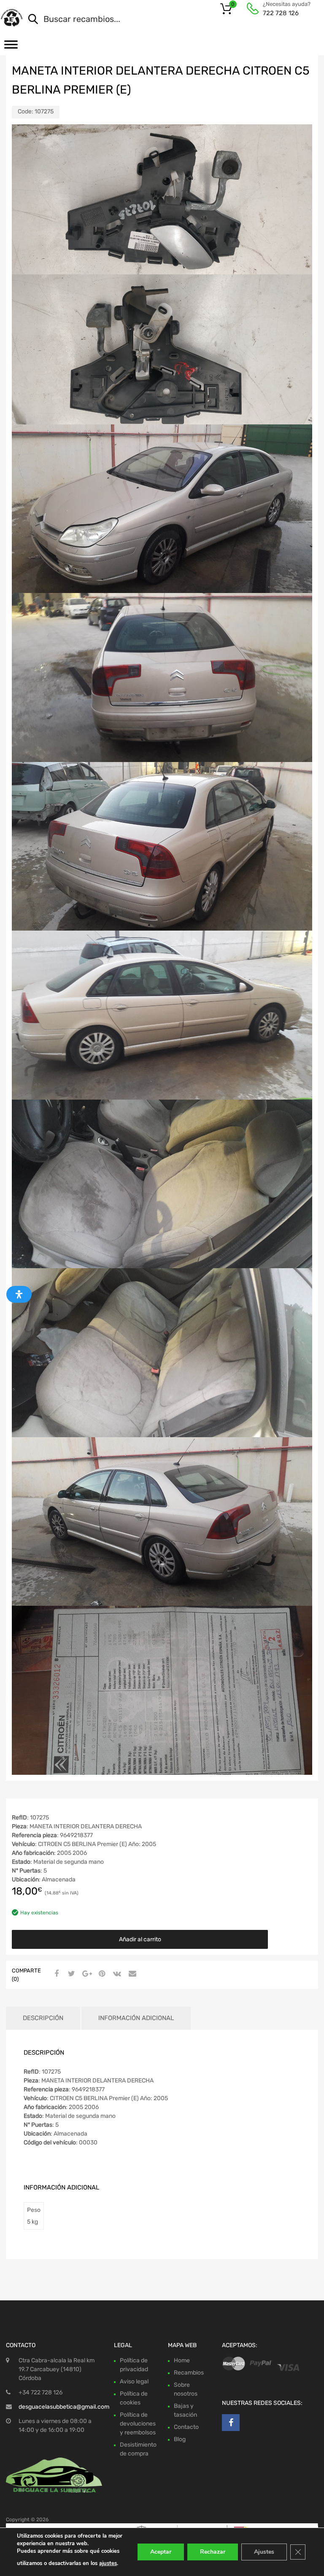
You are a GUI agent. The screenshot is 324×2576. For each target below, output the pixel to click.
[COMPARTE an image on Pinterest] (101, 1974)
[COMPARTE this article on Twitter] (70, 1974)
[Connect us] (231, 2423)
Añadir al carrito (140, 1939)
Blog (180, 2439)
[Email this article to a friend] (131, 1974)
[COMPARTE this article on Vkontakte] (116, 1974)
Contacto (186, 2427)
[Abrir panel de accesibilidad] (19, 1294)
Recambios (189, 2373)
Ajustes (264, 2552)
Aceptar (161, 2552)
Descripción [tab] (43, 2018)
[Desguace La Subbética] (12, 18)
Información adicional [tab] (136, 2018)
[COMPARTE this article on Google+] (86, 1974)
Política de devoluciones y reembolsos (138, 2424)
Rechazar (213, 2552)
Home (182, 2360)
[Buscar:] (162, 20)
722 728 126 (281, 13)
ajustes (108, 2563)
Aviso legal (134, 2381)
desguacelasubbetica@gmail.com (64, 2407)
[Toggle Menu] (11, 47)
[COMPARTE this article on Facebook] (55, 1974)
